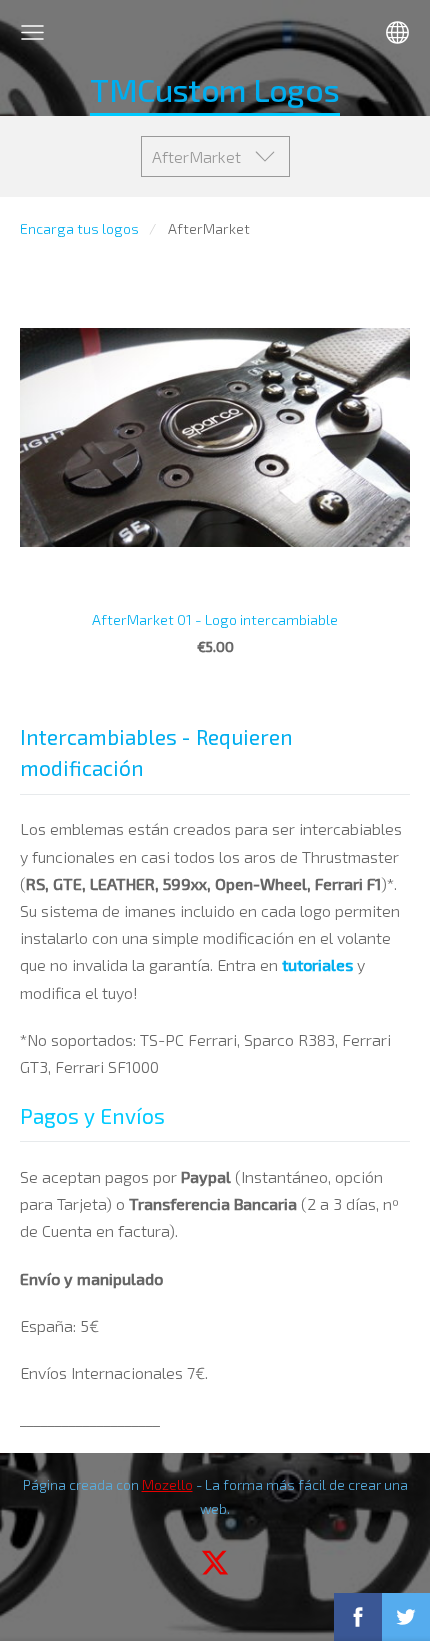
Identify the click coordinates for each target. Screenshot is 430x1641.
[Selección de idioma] (397, 32)
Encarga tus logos (79, 228)
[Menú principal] (32, 32)
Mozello (167, 1484)
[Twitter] (215, 1562)
